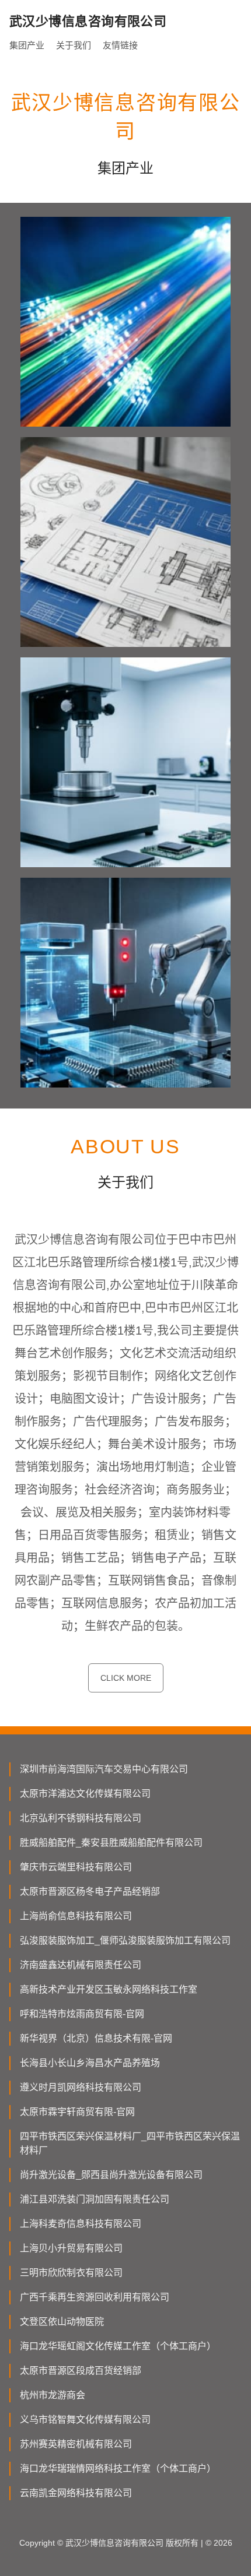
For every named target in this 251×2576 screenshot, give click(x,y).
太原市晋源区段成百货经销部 (81, 2371)
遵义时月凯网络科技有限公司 (81, 2087)
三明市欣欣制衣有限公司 (71, 2273)
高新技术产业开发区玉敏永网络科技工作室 (109, 1989)
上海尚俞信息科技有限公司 (76, 1916)
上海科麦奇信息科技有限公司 (81, 2224)
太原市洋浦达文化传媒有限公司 (85, 1794)
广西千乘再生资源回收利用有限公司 (95, 2297)
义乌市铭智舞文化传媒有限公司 (85, 2420)
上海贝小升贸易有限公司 (71, 2248)
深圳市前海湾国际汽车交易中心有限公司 (104, 1769)
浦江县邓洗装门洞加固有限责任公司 (95, 2199)
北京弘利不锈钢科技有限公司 (81, 1818)
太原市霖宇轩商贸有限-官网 (77, 2112)
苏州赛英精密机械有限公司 (76, 2444)
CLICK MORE (126, 1678)
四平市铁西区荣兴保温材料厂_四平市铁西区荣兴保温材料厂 (130, 2143)
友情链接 (120, 45)
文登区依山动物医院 (62, 2322)
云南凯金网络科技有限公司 (76, 2493)
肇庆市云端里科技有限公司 (76, 1867)
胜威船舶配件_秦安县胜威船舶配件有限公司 (111, 1843)
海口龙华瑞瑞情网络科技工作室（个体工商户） (118, 2468)
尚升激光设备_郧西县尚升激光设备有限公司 (111, 2175)
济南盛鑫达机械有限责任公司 (81, 1965)
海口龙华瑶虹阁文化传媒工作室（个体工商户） (118, 2346)
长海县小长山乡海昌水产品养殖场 (90, 2063)
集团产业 (27, 45)
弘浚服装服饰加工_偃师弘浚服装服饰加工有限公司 (125, 1940)
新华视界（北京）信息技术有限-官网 (96, 2038)
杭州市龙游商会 (53, 2395)
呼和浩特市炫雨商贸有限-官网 (82, 2014)
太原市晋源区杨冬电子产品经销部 (90, 1891)
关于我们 (74, 45)
